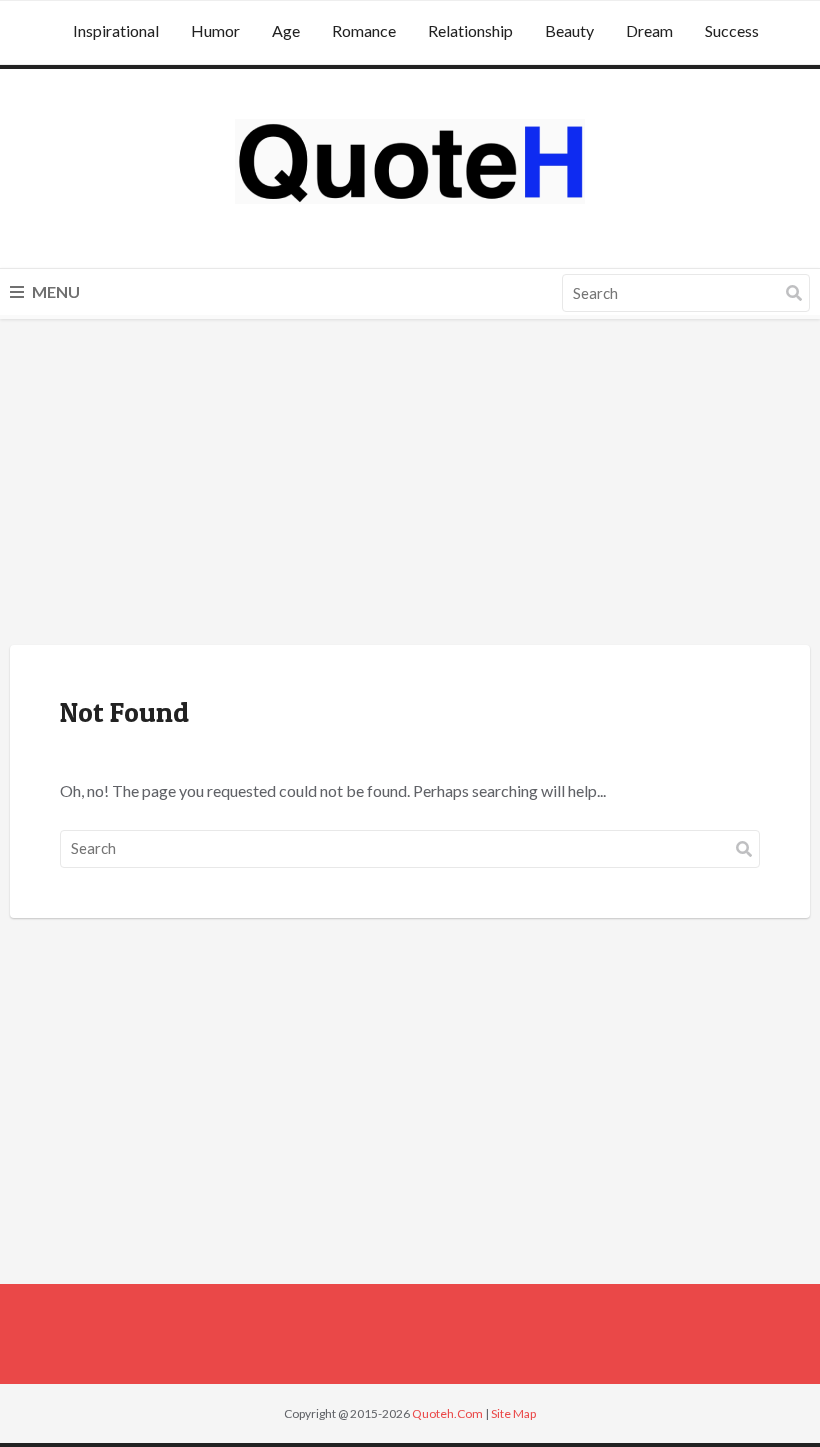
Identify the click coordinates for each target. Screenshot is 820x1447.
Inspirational (116, 30)
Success (732, 30)
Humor (215, 30)
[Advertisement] (410, 485)
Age (286, 30)
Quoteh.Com (447, 1413)
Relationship (470, 30)
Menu (54, 291)
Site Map (513, 1413)
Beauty (569, 30)
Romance (364, 30)
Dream (649, 30)
